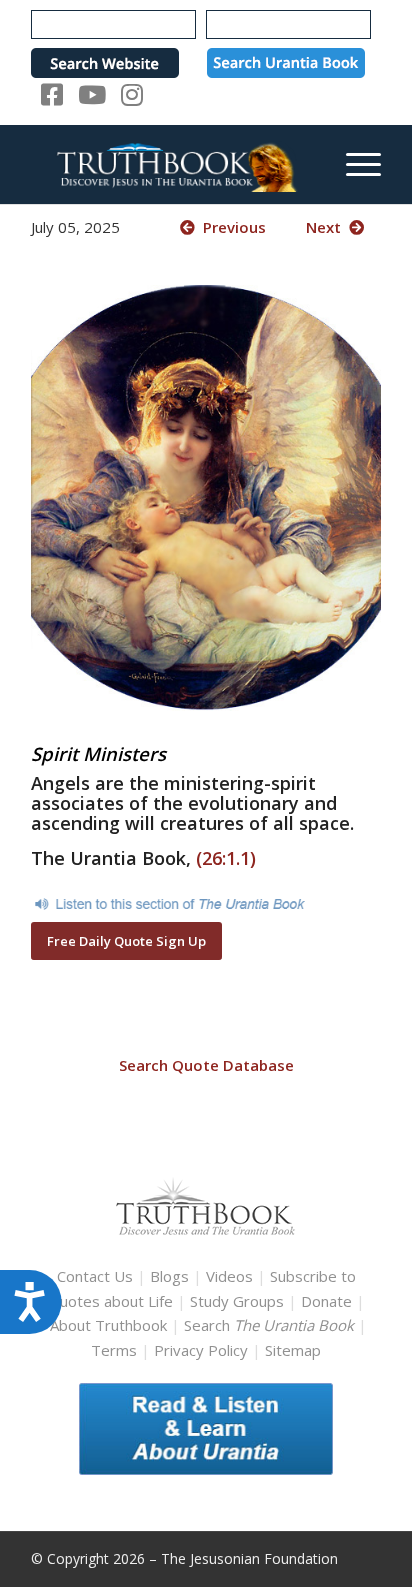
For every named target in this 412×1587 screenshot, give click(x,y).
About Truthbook (108, 1325)
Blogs (169, 1276)
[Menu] (353, 164)
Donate (326, 1301)
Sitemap (293, 1350)
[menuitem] (353, 164)
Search (271, 1325)
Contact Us (95, 1276)
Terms (114, 1350)
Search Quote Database (206, 1065)
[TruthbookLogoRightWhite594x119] (171, 164)
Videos (229, 1276)
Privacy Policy (201, 1350)
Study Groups (239, 1301)
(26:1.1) (226, 858)
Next (327, 227)
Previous (230, 227)
